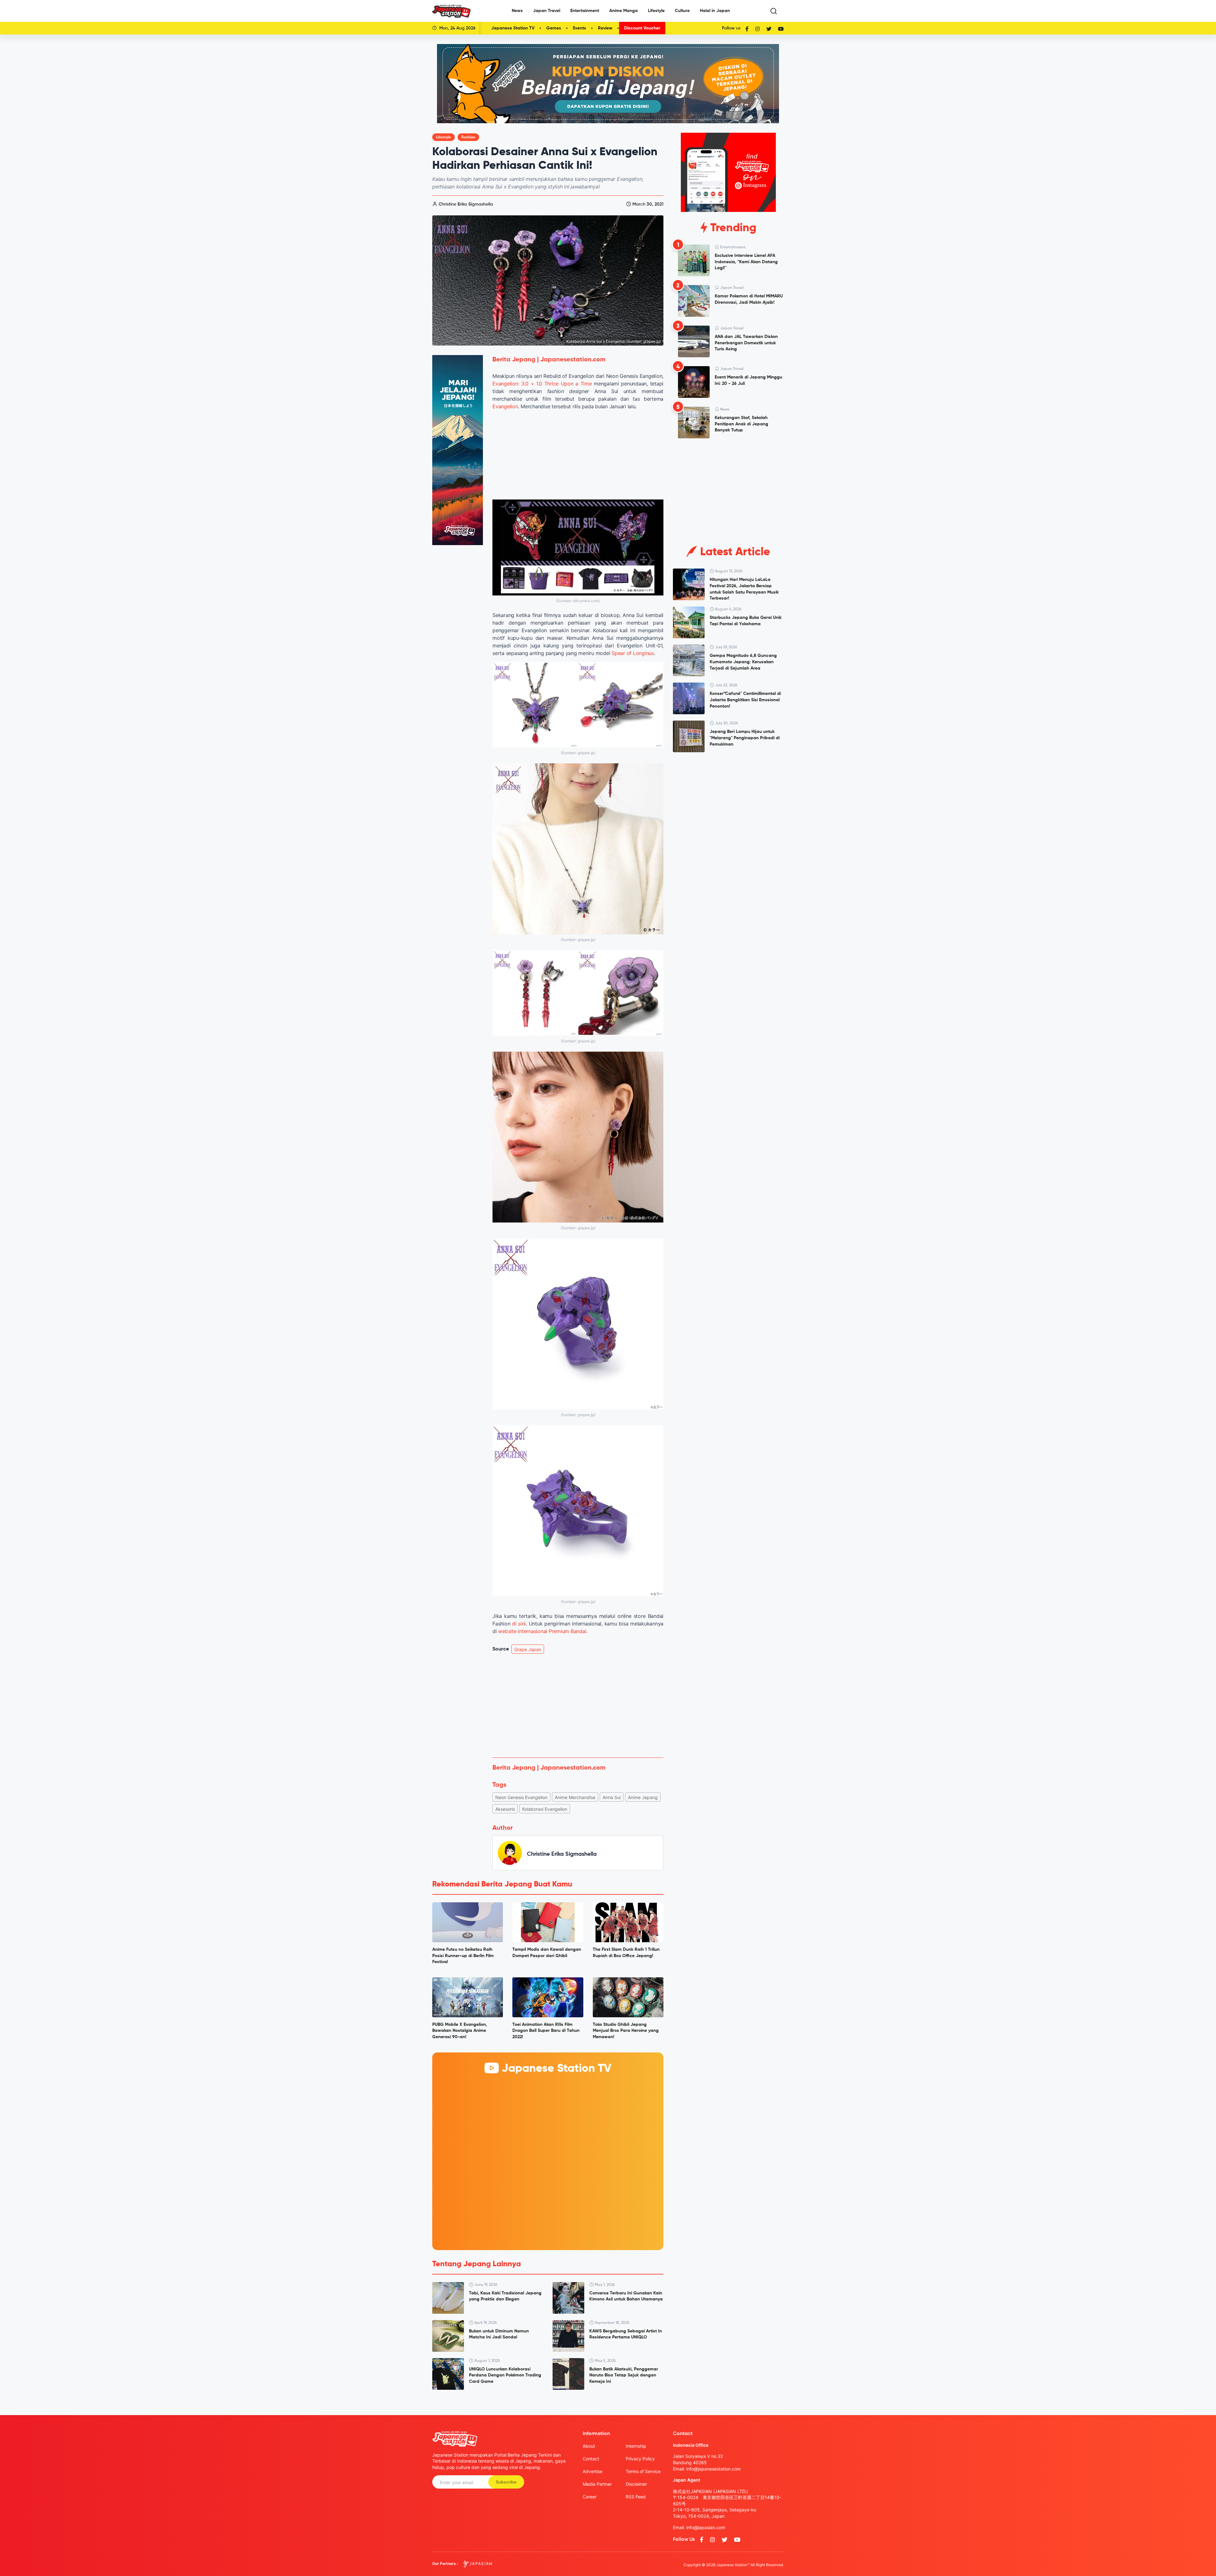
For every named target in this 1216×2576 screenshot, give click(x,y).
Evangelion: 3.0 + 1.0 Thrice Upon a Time (542, 384)
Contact (591, 2459)
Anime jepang (643, 1797)
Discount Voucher (642, 28)
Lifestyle (656, 11)
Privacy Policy (640, 2459)
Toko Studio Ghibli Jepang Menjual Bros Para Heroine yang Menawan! (626, 2031)
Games (554, 28)
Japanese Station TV (513, 28)
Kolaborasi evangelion (545, 1809)
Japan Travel (547, 11)
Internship (636, 2446)
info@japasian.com (706, 2527)
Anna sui (612, 1797)
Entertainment (585, 11)
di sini (519, 1624)
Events (579, 28)
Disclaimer (636, 2484)
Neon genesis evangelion (521, 1797)
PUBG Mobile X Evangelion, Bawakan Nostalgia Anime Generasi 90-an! (460, 2031)
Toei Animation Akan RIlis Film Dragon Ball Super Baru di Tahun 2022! (546, 2031)
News (517, 11)
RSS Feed (636, 2497)
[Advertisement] (578, 1706)
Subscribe (506, 2482)
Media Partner (597, 2484)
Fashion (468, 137)
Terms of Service (643, 2471)
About (589, 2446)
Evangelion (505, 406)
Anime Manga (624, 11)
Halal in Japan (715, 11)
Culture (682, 11)
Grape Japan (528, 1649)
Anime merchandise (575, 1797)
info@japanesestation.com (713, 2469)
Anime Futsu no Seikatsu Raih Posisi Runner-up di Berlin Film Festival (463, 1956)
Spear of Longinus (633, 653)
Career (590, 2497)
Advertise (592, 2471)
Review (605, 28)
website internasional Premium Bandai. (543, 1631)
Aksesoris (505, 1809)
